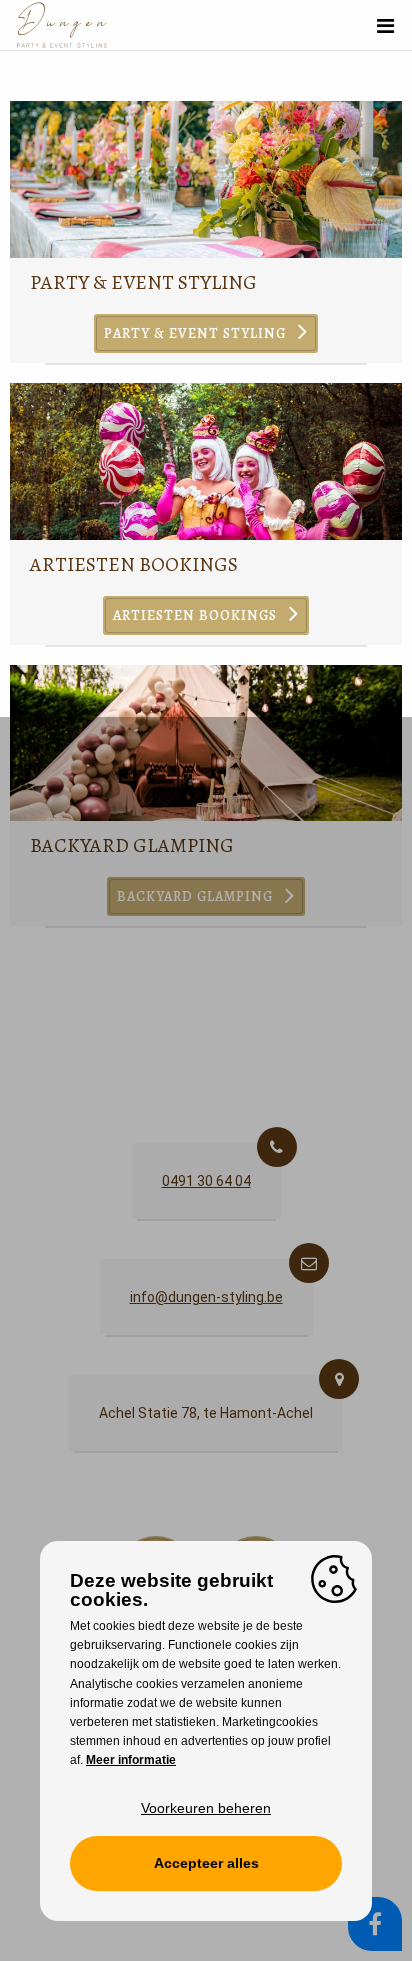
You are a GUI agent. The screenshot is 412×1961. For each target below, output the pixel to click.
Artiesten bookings (134, 564)
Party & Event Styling (143, 282)
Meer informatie (131, 1760)
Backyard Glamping (132, 845)
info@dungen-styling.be (206, 1297)
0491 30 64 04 (206, 1181)
